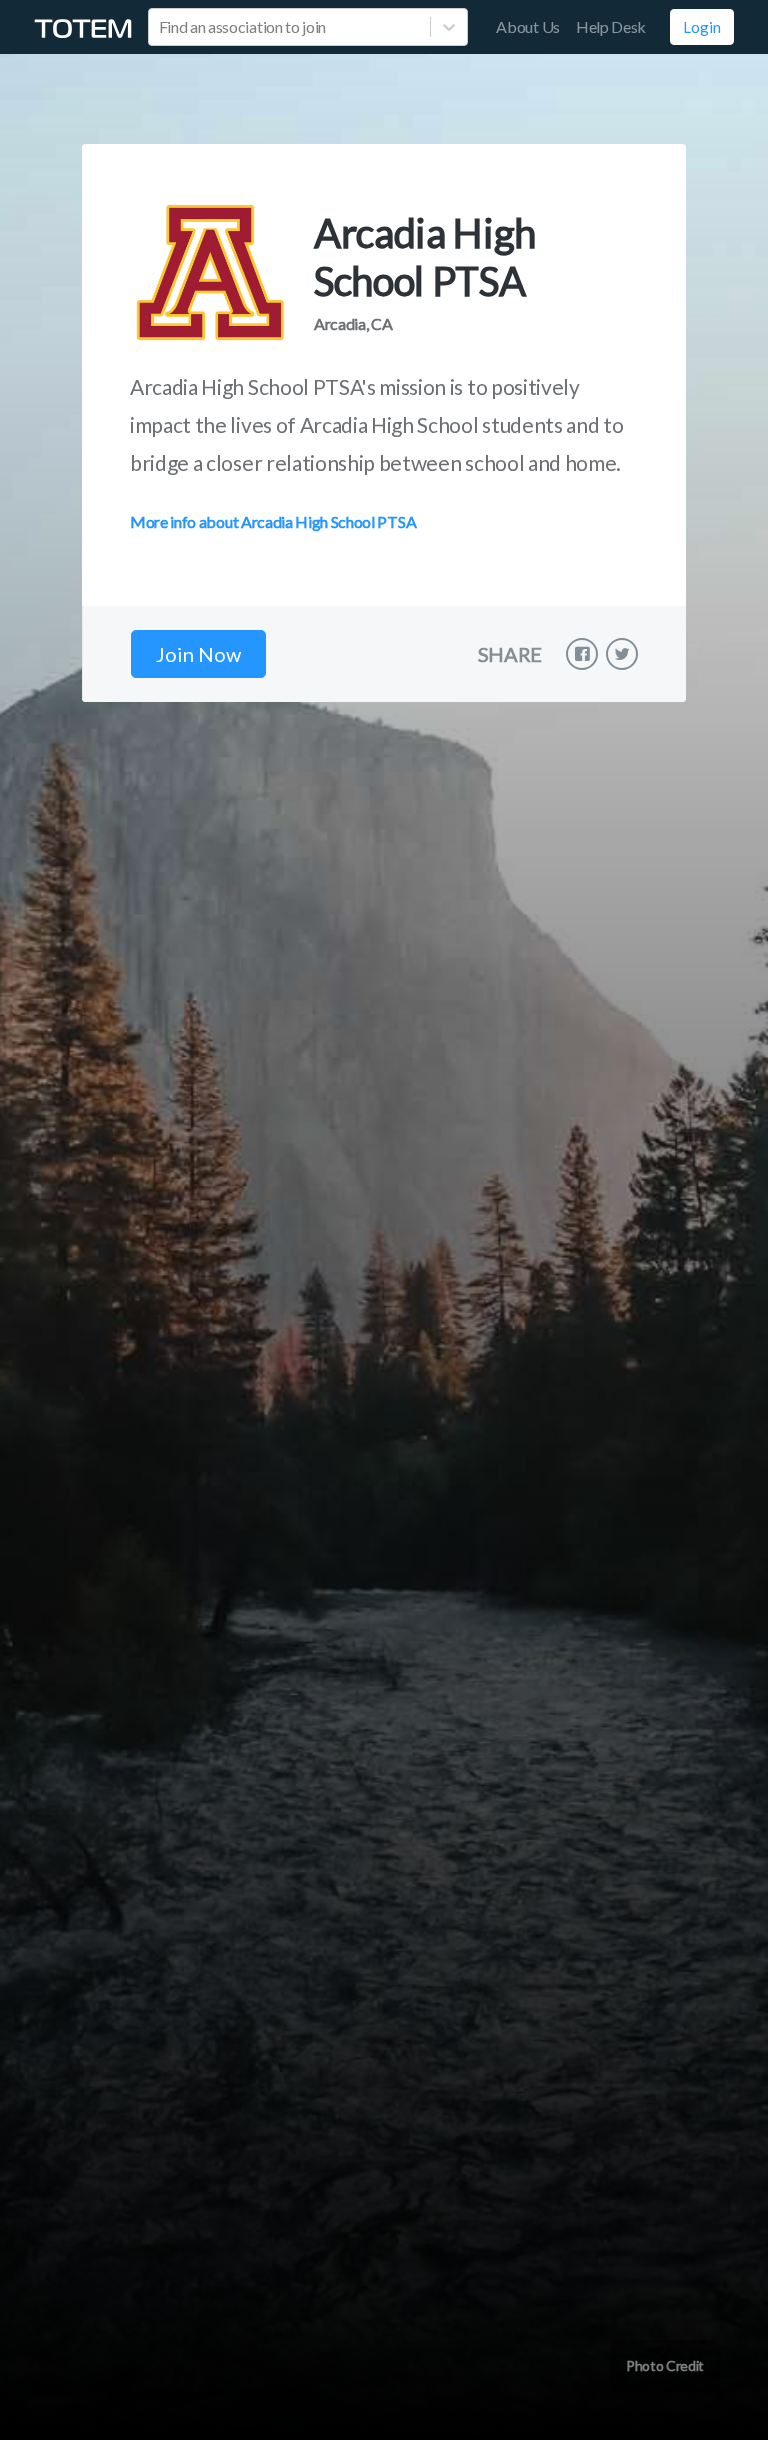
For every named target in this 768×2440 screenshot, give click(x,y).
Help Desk (611, 26)
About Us (527, 26)
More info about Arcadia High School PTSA (273, 521)
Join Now (198, 654)
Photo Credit (665, 2365)
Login (702, 27)
